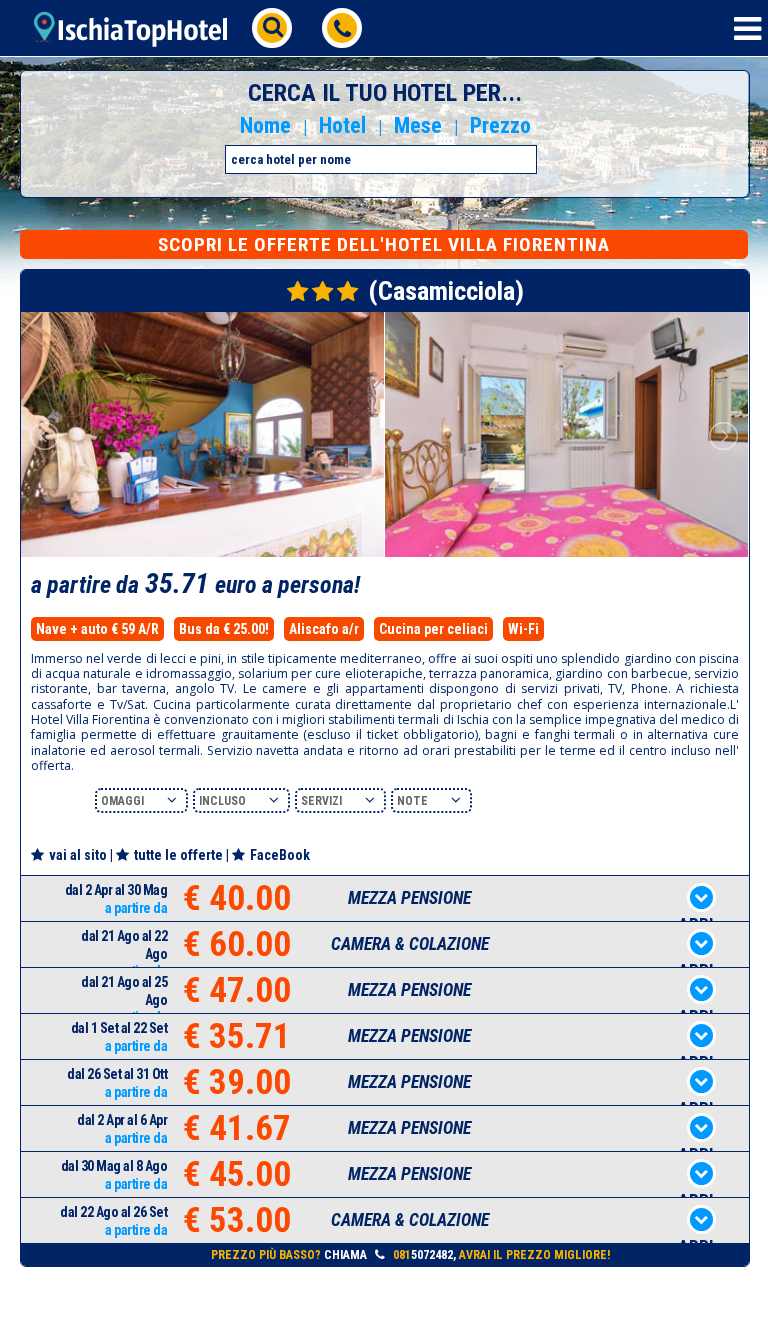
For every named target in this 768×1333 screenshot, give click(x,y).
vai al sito (78, 855)
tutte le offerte (178, 855)
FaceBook (280, 855)
